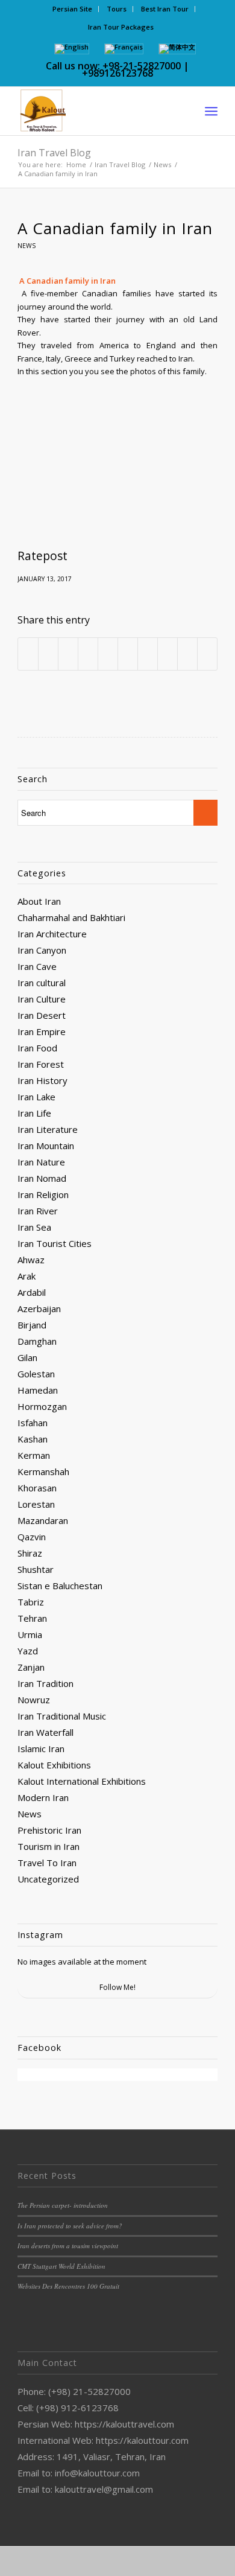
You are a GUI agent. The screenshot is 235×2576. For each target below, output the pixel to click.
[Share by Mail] (187, 654)
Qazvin (32, 1537)
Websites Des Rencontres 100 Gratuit (68, 2286)
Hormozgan (42, 1406)
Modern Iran (43, 1797)
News (27, 246)
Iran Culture (42, 999)
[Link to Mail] (207, 2561)
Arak (27, 1276)
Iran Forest (41, 1064)
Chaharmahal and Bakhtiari (71, 917)
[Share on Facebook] (28, 654)
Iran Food (37, 1048)
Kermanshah (43, 1471)
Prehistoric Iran (49, 1830)
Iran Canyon (42, 950)
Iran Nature (41, 1162)
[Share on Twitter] (48, 654)
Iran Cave (37, 966)
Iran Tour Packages (121, 27)
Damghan (37, 1341)
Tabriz (31, 1602)
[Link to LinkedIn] (63, 2561)
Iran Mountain (46, 1146)
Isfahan (33, 1423)
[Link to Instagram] (99, 2561)
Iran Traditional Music (62, 1716)
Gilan (27, 1357)
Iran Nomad (42, 1178)
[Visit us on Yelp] (207, 654)
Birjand (32, 1325)
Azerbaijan (39, 1309)
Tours (117, 9)
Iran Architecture (52, 934)
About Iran (39, 901)
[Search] (185, 111)
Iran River (38, 1211)
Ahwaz (31, 1260)
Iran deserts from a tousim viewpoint (68, 2246)
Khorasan (37, 1488)
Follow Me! (117, 1987)
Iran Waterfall (45, 1732)
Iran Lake (36, 1097)
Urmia (30, 1634)
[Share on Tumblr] (128, 654)
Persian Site (72, 9)
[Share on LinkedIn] (108, 654)
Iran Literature (48, 1129)
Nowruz (34, 1700)
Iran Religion (43, 1194)
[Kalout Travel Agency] (97, 111)
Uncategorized (48, 1879)
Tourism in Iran (49, 1846)
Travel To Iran (47, 1863)
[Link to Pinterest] (117, 2561)
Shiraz (30, 1553)
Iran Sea (34, 1227)
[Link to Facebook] (45, 2561)
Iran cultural (42, 983)
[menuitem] (73, 9)
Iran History (42, 1080)
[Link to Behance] (189, 2561)
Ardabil (32, 1292)
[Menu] (211, 111)
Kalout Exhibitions (54, 1765)
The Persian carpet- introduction (63, 2205)
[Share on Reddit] (168, 654)
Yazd (28, 1651)
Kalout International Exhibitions (82, 1781)
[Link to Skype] (153, 2561)
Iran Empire (42, 1031)
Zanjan (31, 1667)
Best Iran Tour (165, 9)
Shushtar (36, 1569)
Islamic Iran (41, 1749)
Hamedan (38, 1390)
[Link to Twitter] (81, 2561)
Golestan (36, 1374)
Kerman (34, 1455)
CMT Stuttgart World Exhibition (61, 2266)
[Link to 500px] (171, 2561)
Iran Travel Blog (54, 153)
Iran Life (34, 1113)
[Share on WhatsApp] (68, 654)
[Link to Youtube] (135, 2561)
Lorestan (36, 1504)
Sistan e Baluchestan (60, 1586)
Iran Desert (42, 1015)
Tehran (32, 1618)
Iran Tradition (45, 1683)
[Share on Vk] (148, 654)
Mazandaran (43, 1520)
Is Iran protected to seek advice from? (70, 2226)
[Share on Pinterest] (88, 654)
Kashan (33, 1439)
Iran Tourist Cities (55, 1243)
